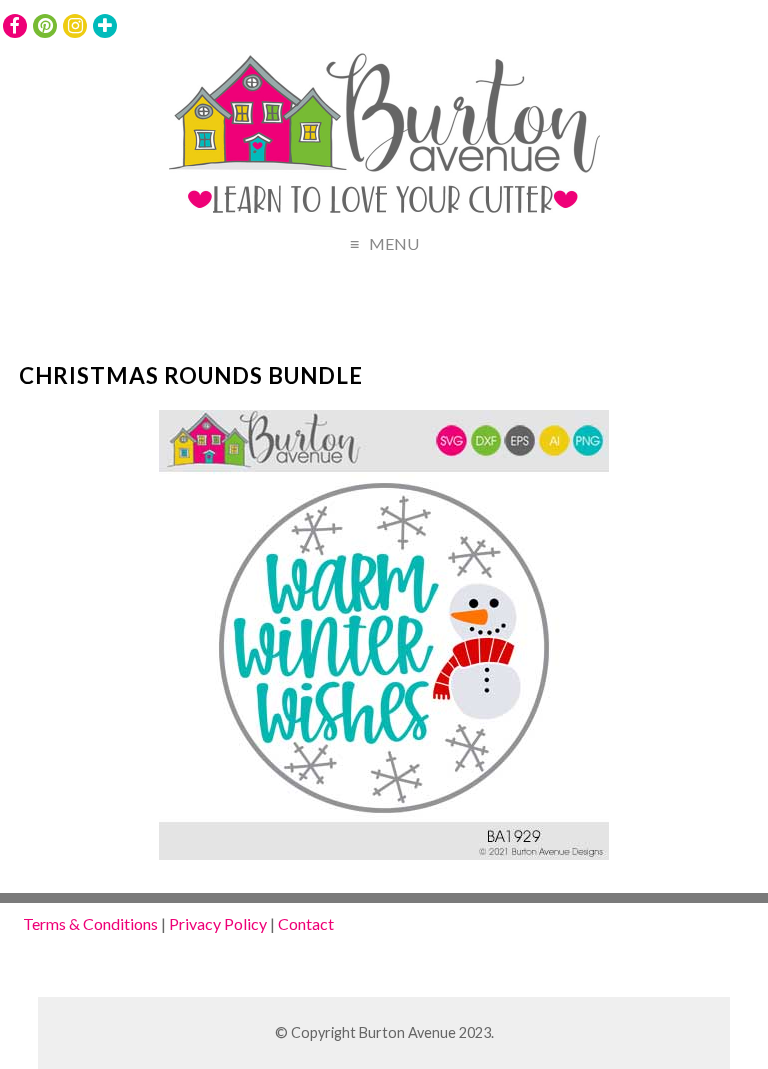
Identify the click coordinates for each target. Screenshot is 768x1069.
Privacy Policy (218, 923)
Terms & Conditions (90, 923)
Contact (306, 923)
